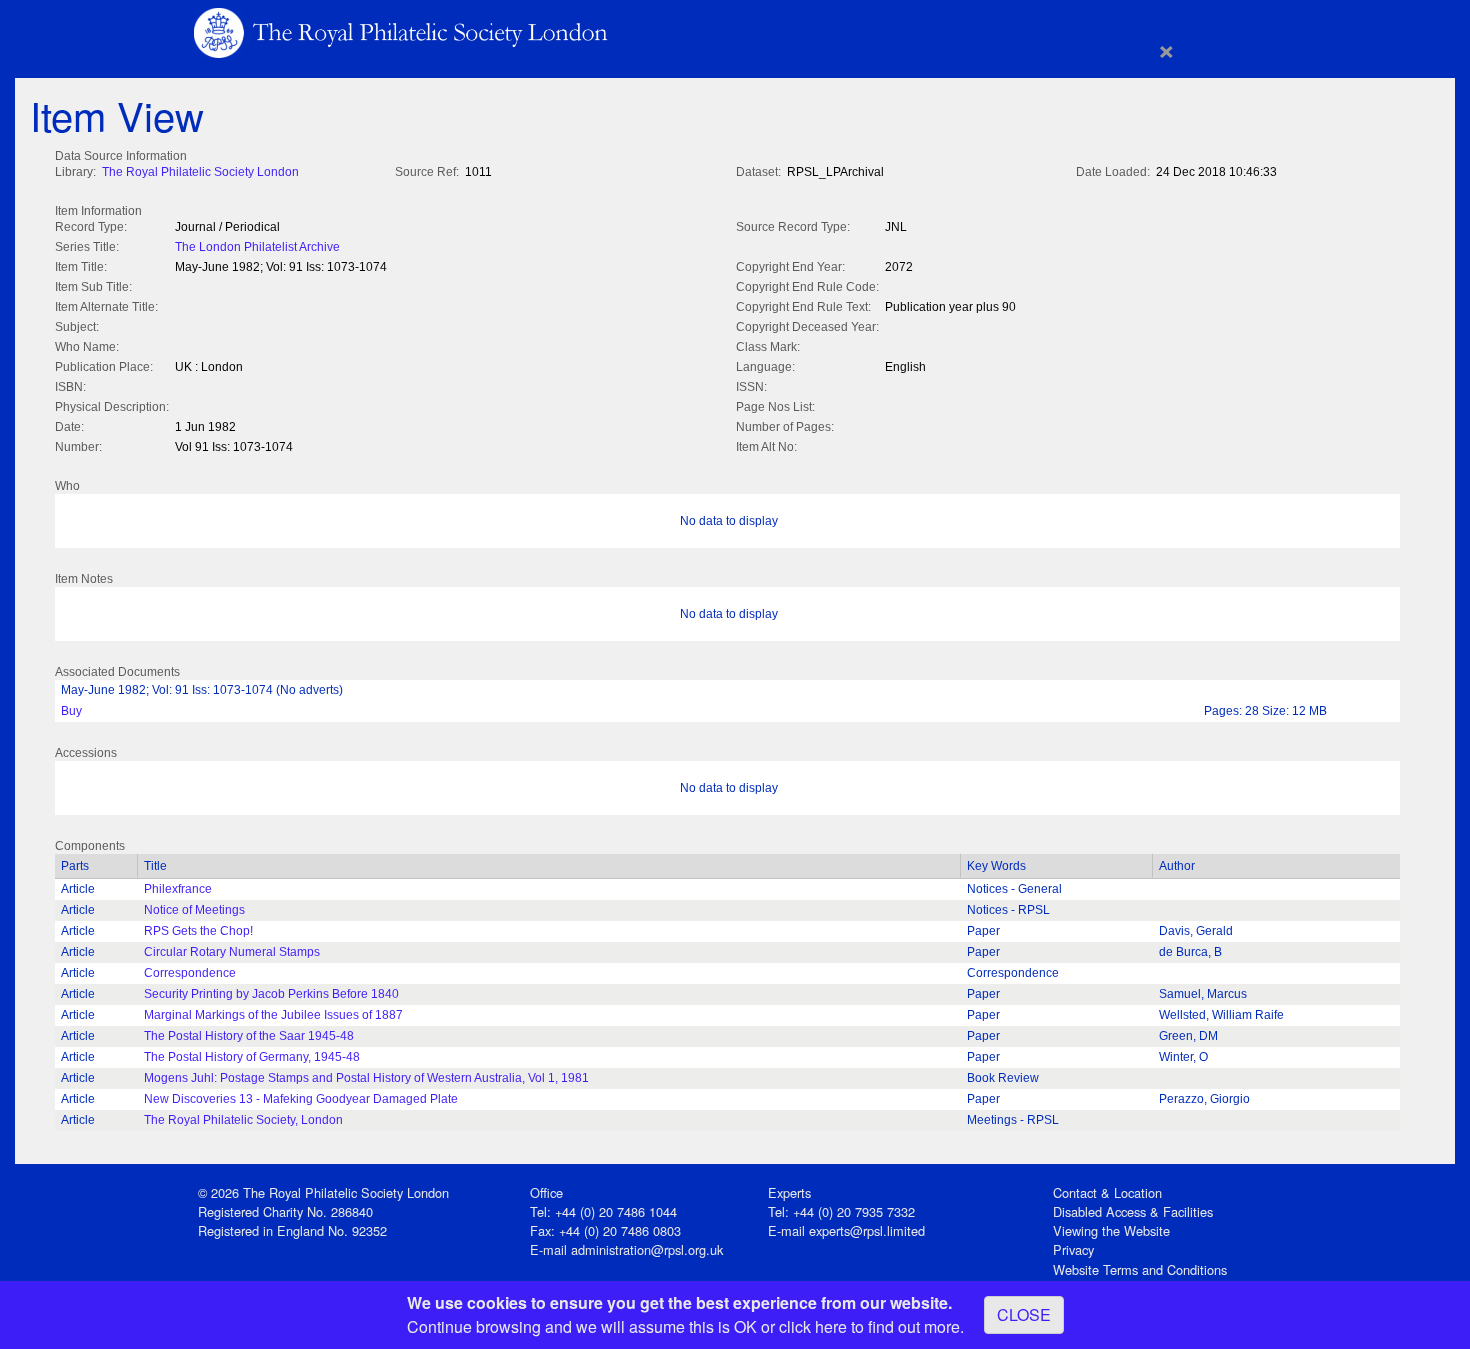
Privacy (1073, 1249)
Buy (71, 711)
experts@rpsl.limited (867, 1230)
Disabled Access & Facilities (1133, 1211)
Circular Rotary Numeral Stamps (232, 952)
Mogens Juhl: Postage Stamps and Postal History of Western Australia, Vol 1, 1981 (366, 1078)
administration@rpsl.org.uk (647, 1249)
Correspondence (190, 973)
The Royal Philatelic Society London (200, 172)
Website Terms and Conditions (1140, 1269)
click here (813, 1326)
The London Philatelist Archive (257, 247)
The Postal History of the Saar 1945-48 (249, 1036)
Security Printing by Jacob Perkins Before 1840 (271, 994)
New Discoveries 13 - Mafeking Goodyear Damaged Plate (301, 1099)
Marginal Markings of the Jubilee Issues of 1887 (273, 1015)
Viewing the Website (1111, 1230)
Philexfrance (178, 889)
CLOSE (1024, 1314)
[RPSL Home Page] (402, 31)
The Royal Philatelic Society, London (243, 1120)
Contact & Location (1107, 1192)
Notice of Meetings (194, 910)
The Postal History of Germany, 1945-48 (252, 1057)
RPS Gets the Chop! (198, 931)
